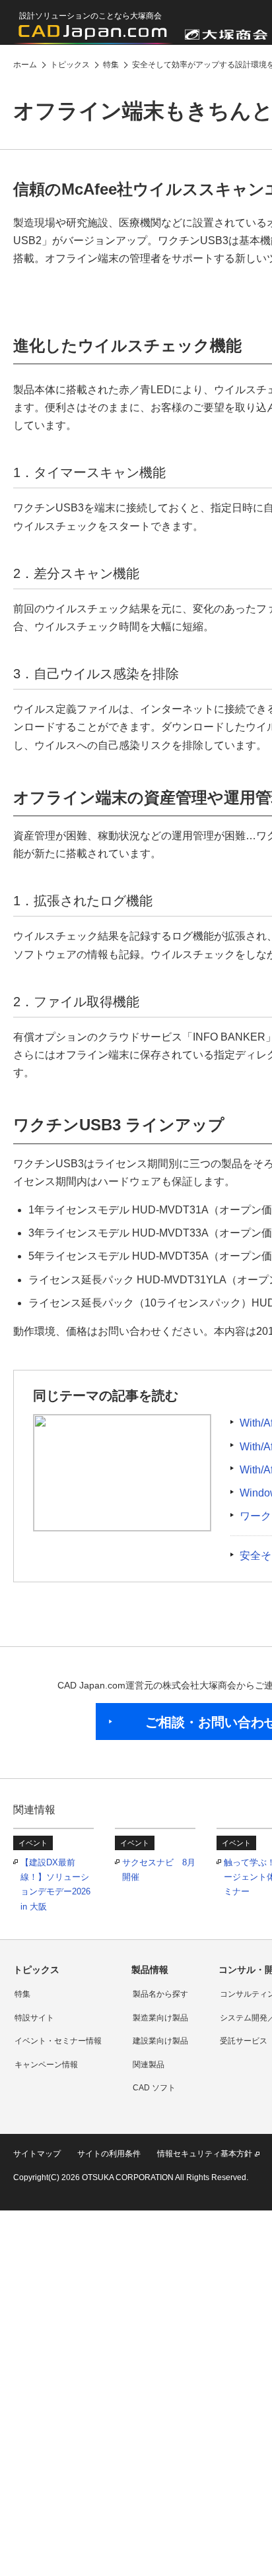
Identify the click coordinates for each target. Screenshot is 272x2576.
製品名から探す (160, 1994)
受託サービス (244, 2041)
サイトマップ (37, 2154)
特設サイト (34, 2018)
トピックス (36, 1970)
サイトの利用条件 (109, 2154)
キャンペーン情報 (46, 2065)
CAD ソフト (154, 2088)
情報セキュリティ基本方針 (205, 2154)
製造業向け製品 (160, 2018)
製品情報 (150, 1970)
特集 (22, 1994)
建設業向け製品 (160, 2041)
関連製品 (149, 2065)
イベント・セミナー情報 (58, 2041)
